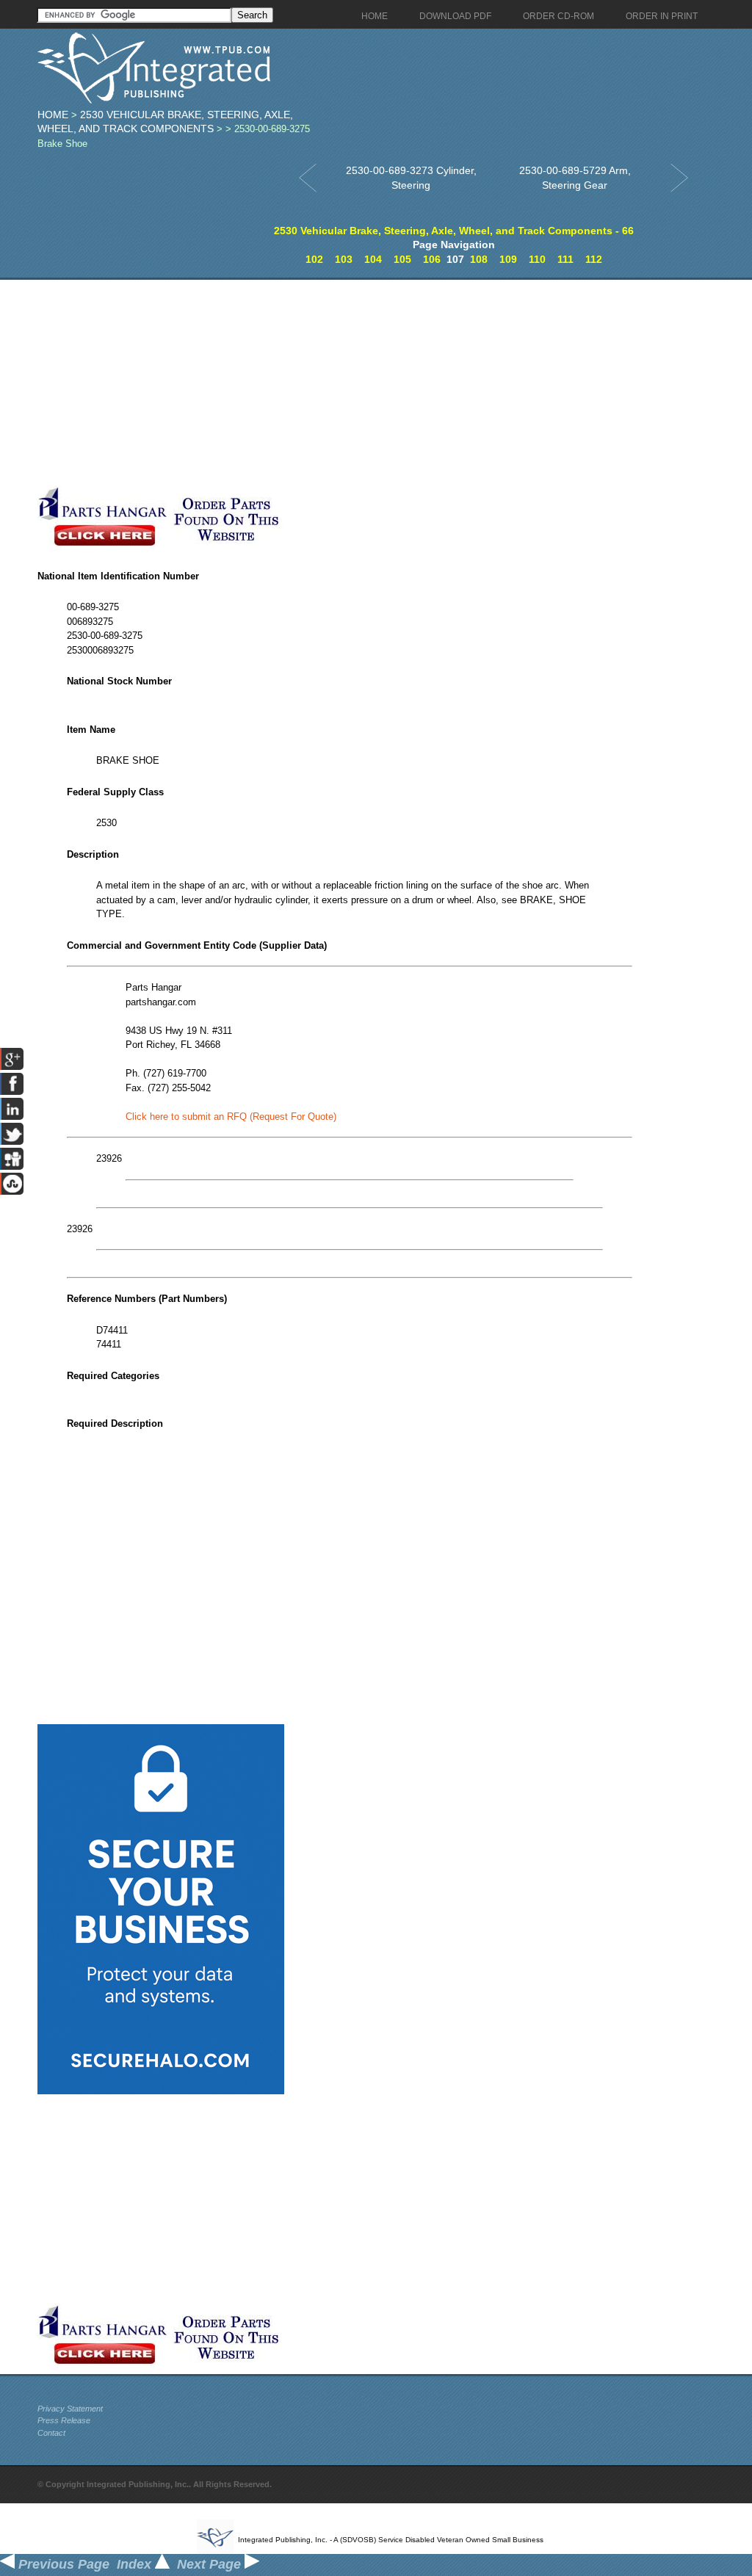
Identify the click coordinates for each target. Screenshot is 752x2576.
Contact (51, 2433)
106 (432, 259)
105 (402, 259)
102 (314, 259)
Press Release (64, 2420)
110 (537, 259)
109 (508, 259)
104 (373, 259)
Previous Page (62, 2564)
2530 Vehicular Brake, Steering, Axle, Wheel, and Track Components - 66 (454, 231)
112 (594, 259)
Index (136, 2564)
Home (53, 115)
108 (479, 259)
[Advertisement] (350, 383)
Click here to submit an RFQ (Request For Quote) (231, 1117)
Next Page (211, 2564)
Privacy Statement (70, 2409)
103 (344, 259)
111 (565, 259)
